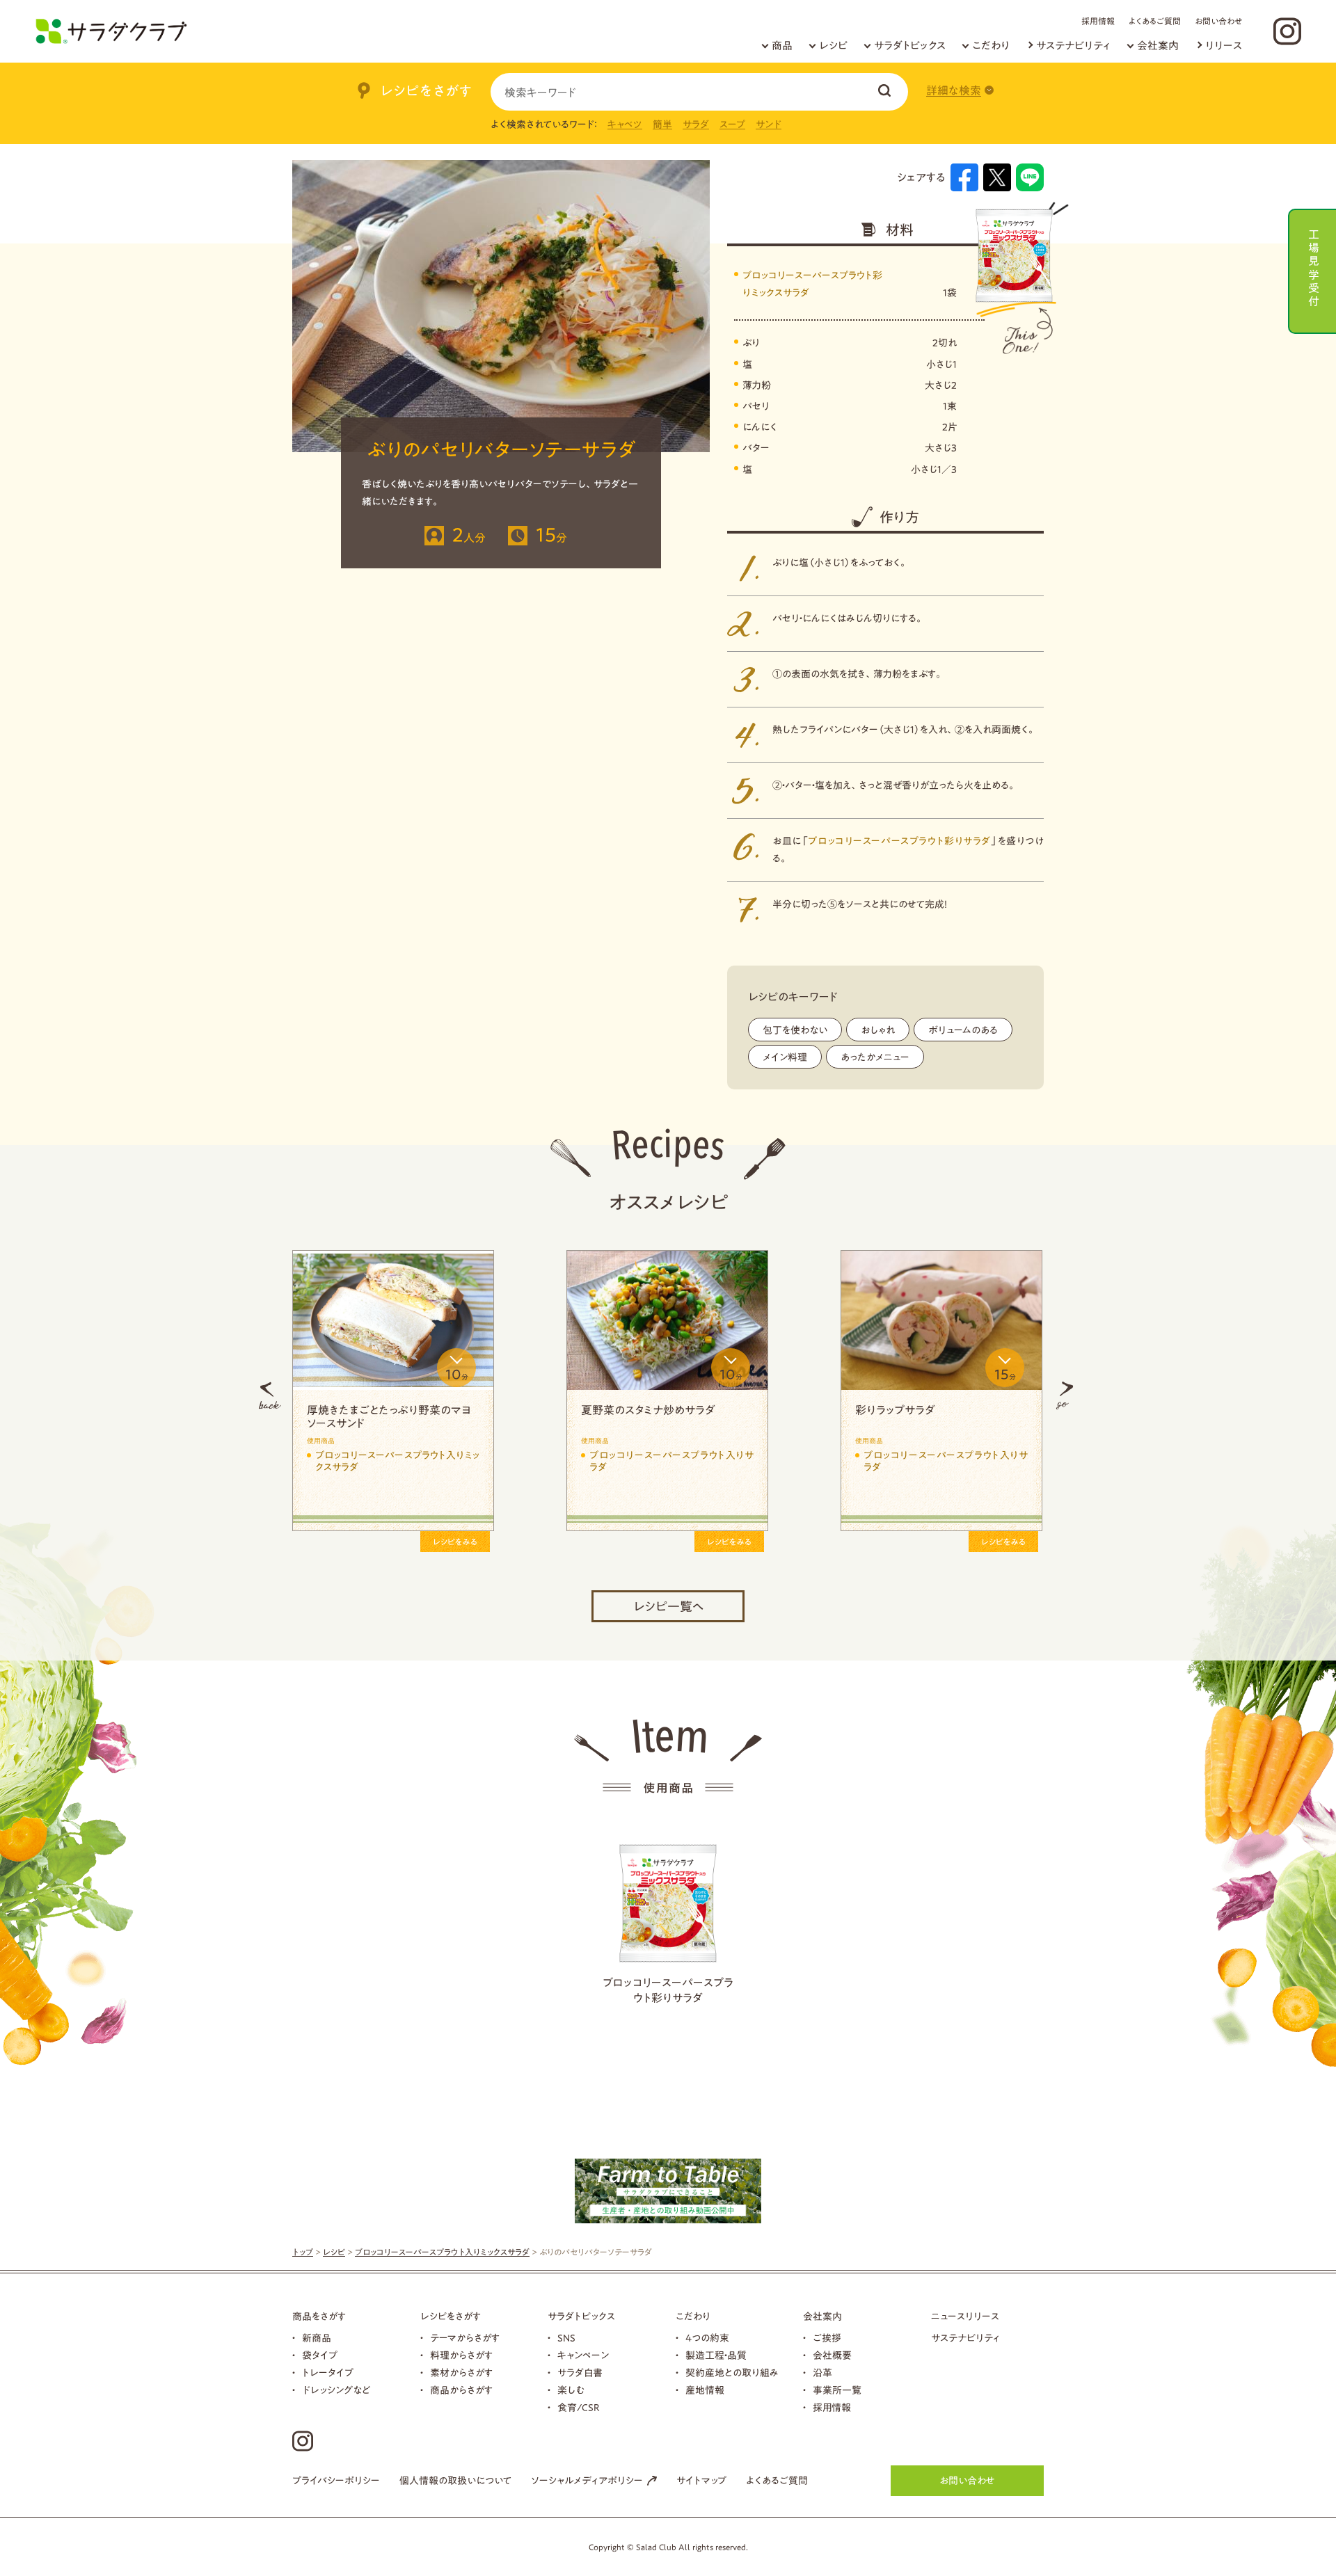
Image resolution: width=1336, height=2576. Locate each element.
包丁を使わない (795, 1030)
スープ (732, 125)
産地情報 (705, 2390)
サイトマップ (701, 2481)
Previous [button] (270, 1395)
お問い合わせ (1218, 21)
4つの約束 (707, 2338)
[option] (488, 1396)
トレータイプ (328, 2373)
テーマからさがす (465, 2338)
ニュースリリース (965, 2317)
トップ (303, 2252)
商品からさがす (461, 2390)
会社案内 (1158, 46)
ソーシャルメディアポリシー (587, 2481)
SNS (566, 2338)
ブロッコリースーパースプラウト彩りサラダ (899, 841)
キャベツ (625, 125)
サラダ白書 (580, 2373)
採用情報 (1098, 21)
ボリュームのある (963, 1030)
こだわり (991, 46)
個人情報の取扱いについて (455, 2481)
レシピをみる (276, 1542)
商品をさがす (319, 2317)
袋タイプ (320, 2355)
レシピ (833, 46)
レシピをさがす (451, 2317)
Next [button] (1065, 1395)
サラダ (696, 125)
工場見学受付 (1314, 266)
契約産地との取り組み (732, 2373)
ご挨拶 (827, 2338)
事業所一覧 (837, 2390)
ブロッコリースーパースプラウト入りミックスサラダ (442, 2252)
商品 (782, 46)
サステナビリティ (1073, 46)
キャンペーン (583, 2355)
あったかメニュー (875, 1057)
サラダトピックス (910, 46)
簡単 (662, 125)
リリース (1224, 46)
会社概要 (832, 2355)
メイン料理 (785, 1057)
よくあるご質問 (1155, 21)
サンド (769, 125)
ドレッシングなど (336, 2390)
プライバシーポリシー (336, 2481)
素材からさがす (461, 2373)
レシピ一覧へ (668, 1606)
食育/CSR (579, 2408)
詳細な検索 (954, 90)
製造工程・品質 (716, 2355)
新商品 (317, 2338)
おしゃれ (878, 1030)
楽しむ (571, 2390)
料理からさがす (461, 2355)
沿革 (822, 2373)
